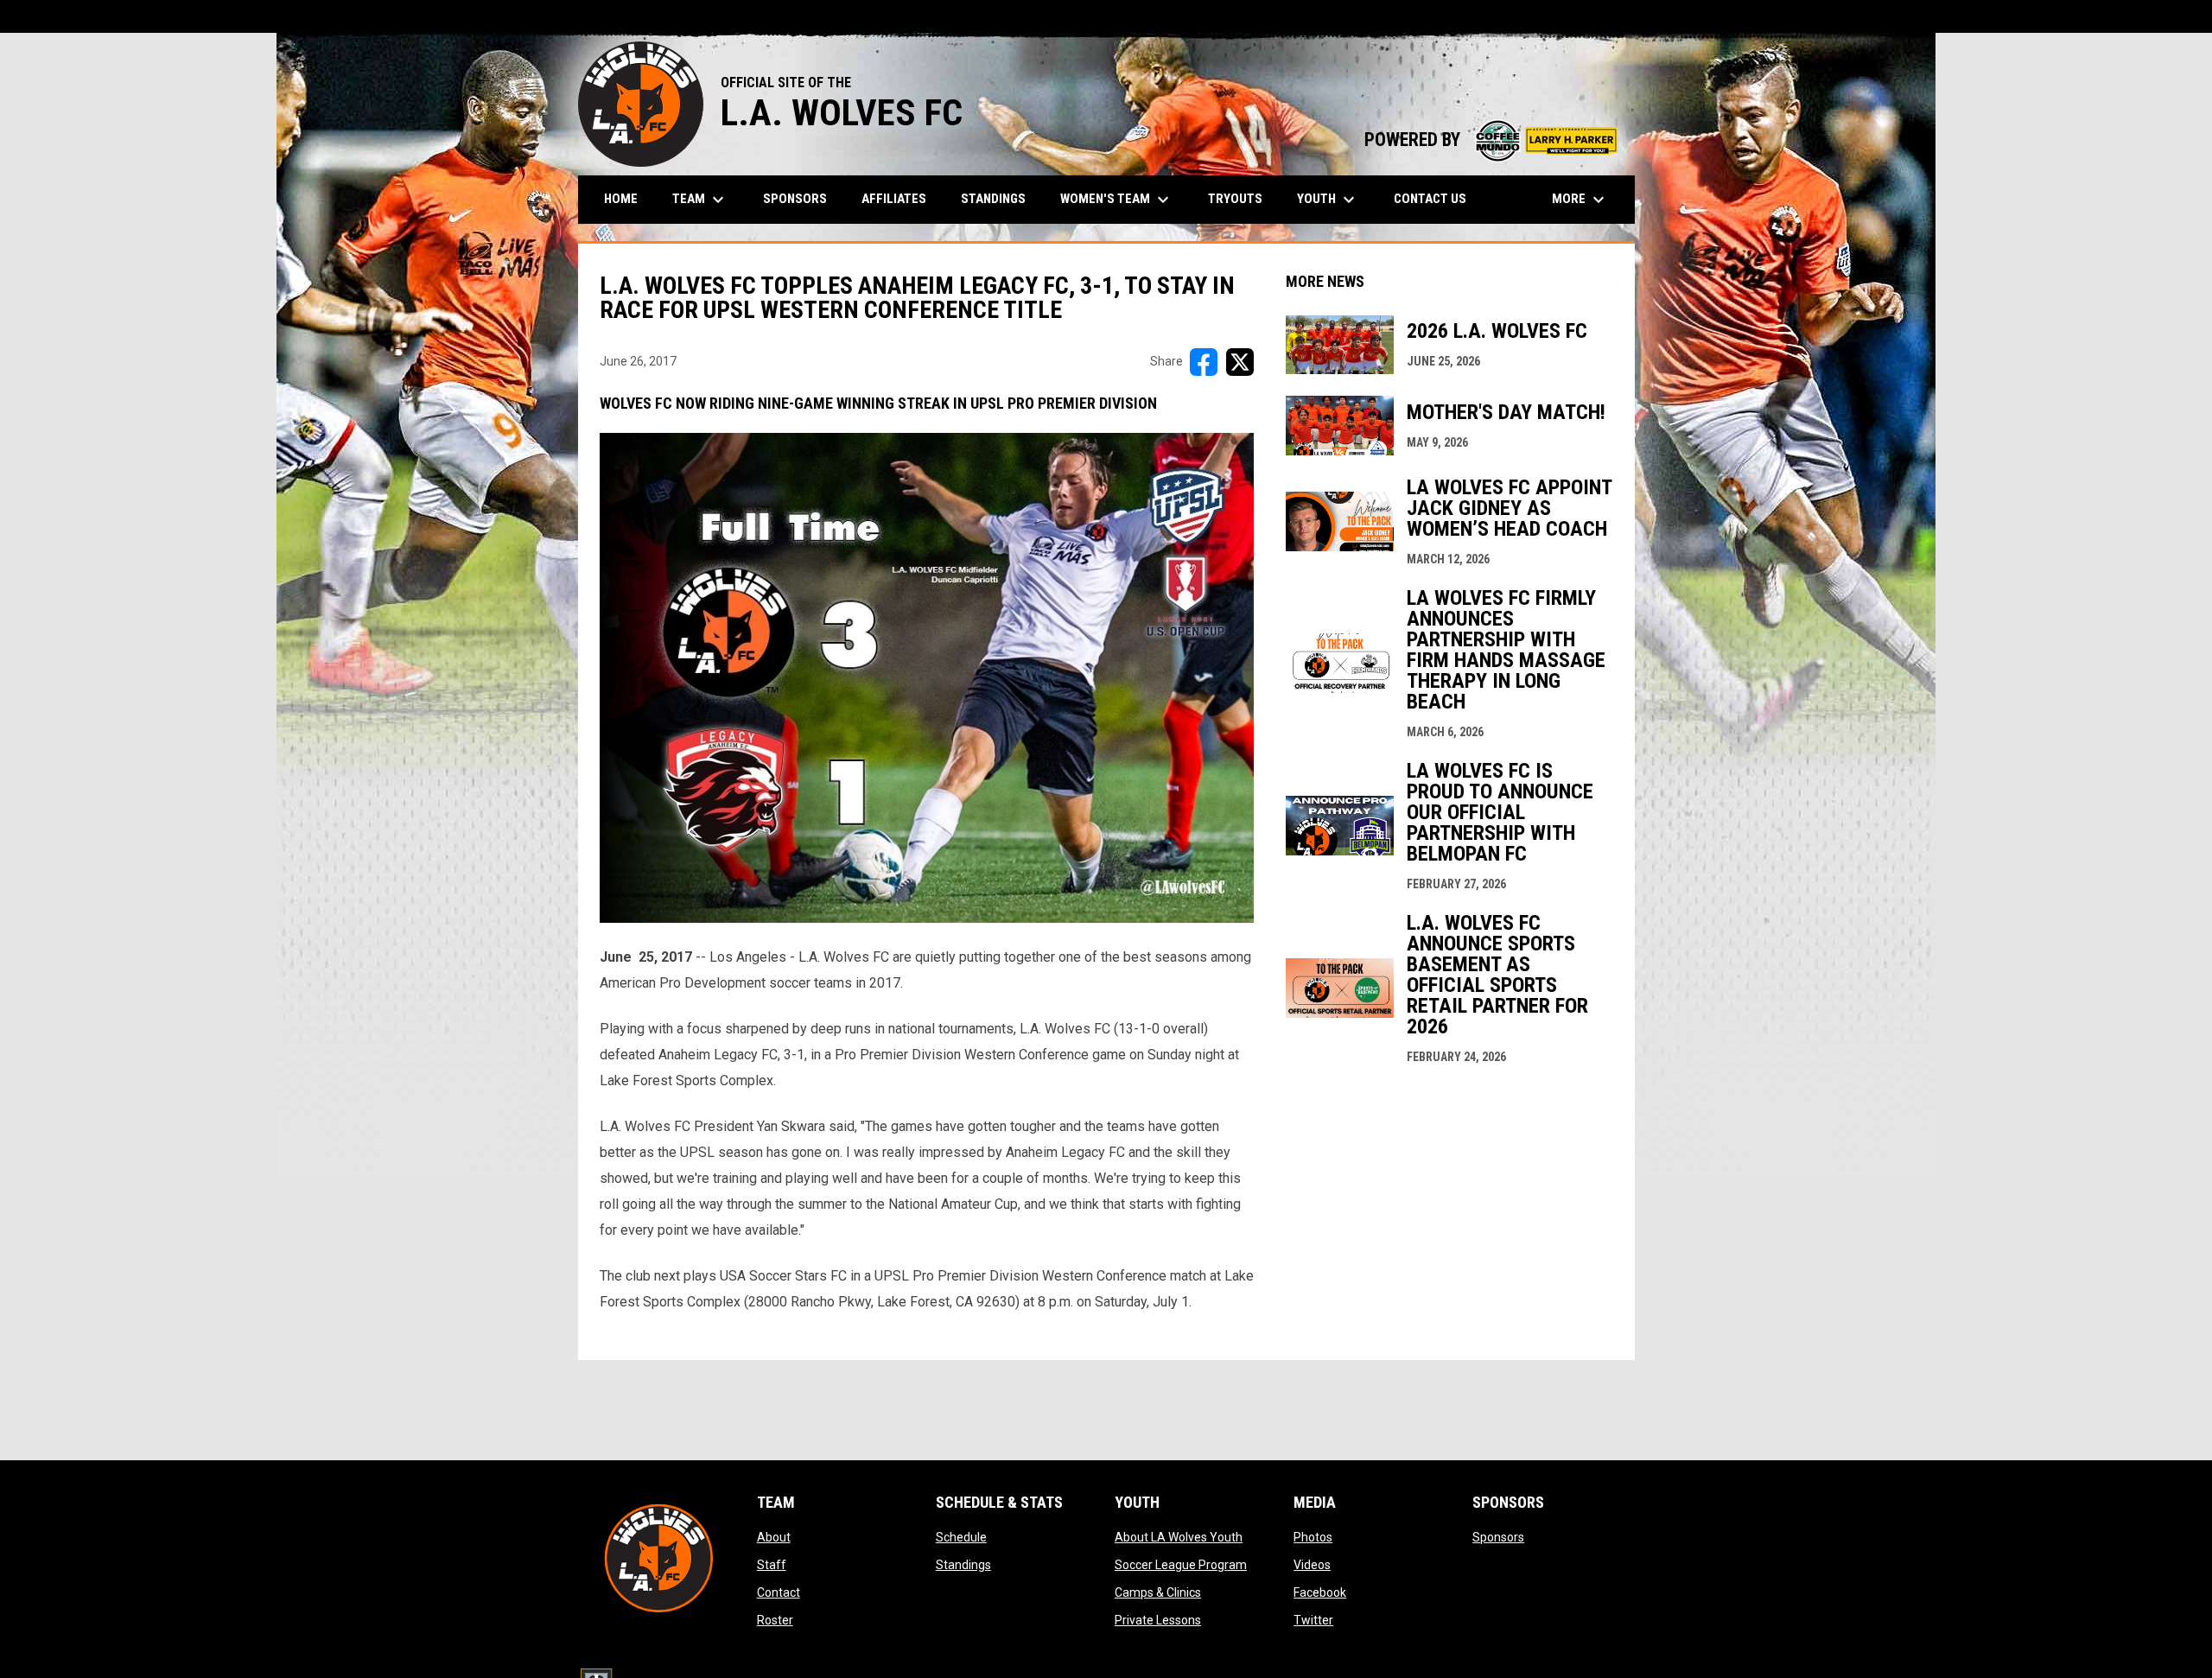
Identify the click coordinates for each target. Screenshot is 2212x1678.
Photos (1313, 1537)
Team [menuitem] (700, 200)
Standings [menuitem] (993, 199)
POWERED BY (1491, 140)
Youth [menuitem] (1328, 200)
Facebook (1320, 1592)
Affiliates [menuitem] (894, 199)
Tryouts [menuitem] (1235, 199)
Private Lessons (1158, 1620)
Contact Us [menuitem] (1430, 199)
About (774, 1537)
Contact (779, 1592)
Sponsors (1498, 1537)
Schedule (961, 1537)
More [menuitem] (1580, 200)
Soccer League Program (1181, 1565)
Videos (1312, 1565)
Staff (772, 1565)
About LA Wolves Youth (1179, 1537)
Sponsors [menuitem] (795, 199)
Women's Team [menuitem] (1117, 200)
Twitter (1313, 1620)
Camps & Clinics (1158, 1592)
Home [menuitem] (621, 199)
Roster (775, 1620)
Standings (963, 1565)
